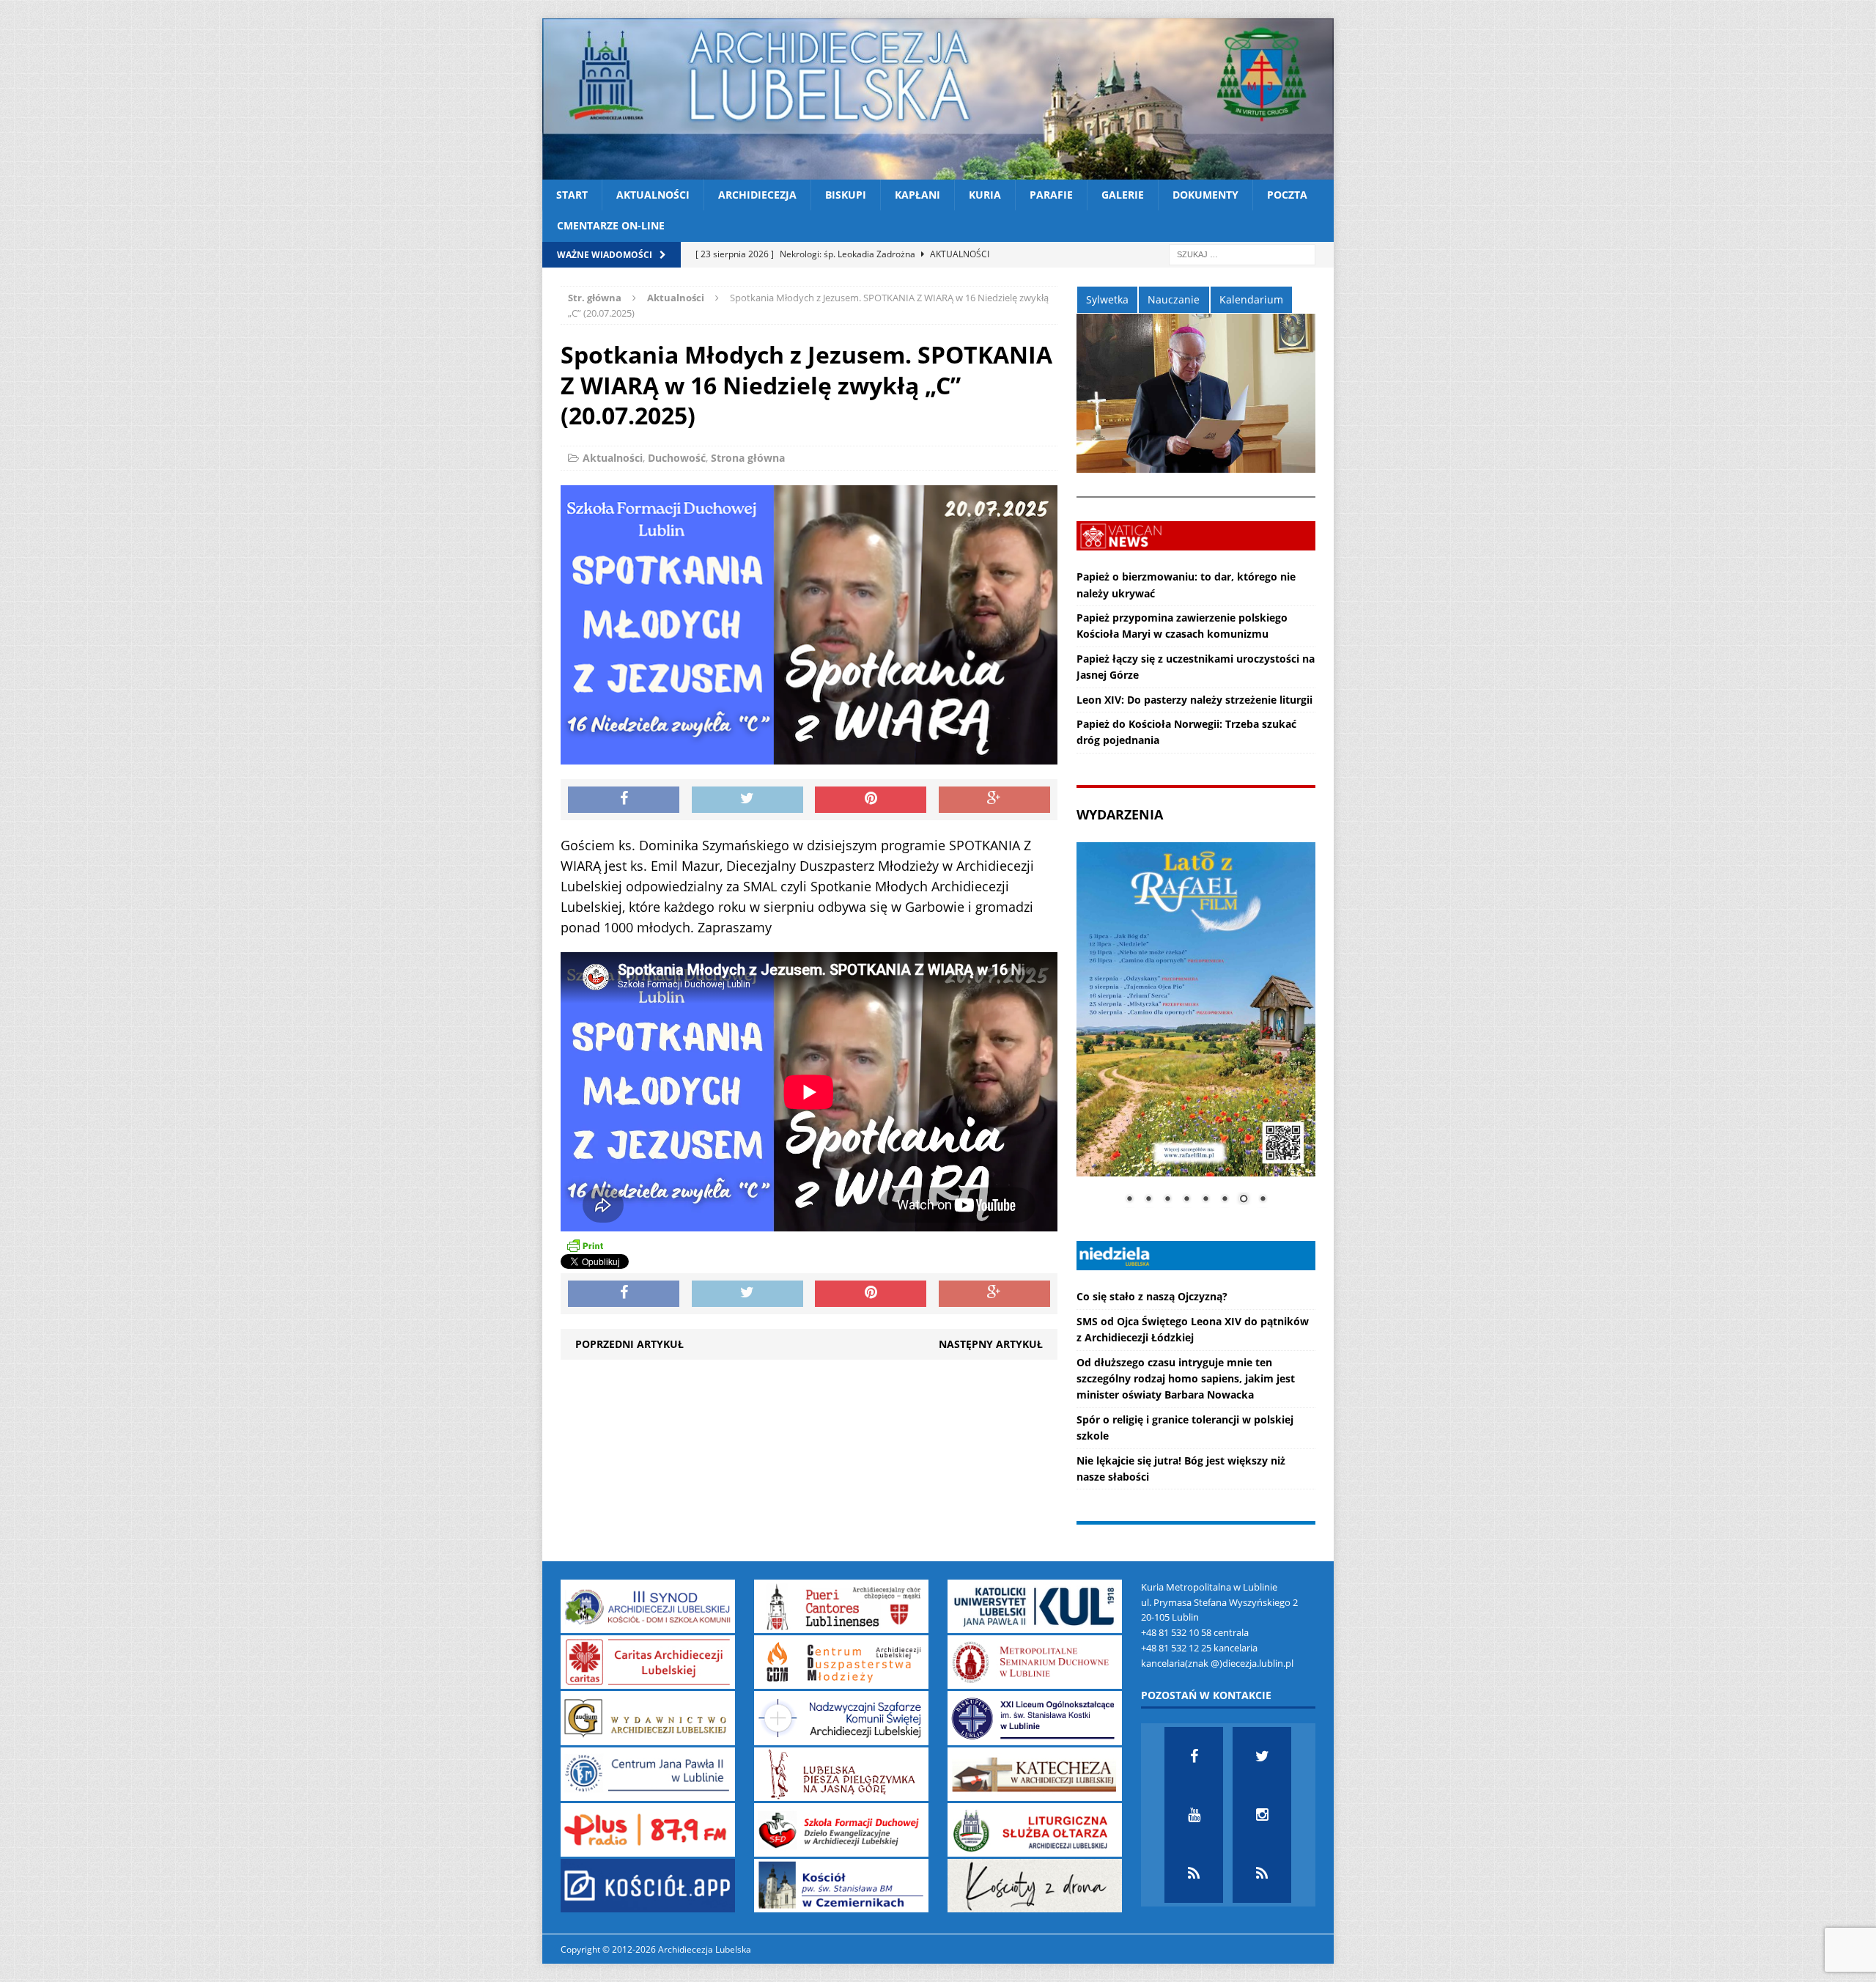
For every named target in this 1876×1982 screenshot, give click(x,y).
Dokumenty (1205, 195)
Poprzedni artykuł (629, 1344)
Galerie (1123, 195)
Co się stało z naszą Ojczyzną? (1152, 1296)
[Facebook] (1194, 1756)
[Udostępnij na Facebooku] (624, 800)
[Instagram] (1262, 1815)
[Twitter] (1262, 1756)
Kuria (985, 195)
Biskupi (846, 195)
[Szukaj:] (1242, 253)
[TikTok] (1194, 1874)
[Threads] (1262, 1874)
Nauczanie (1174, 299)
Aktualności (653, 195)
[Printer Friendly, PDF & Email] (585, 1245)
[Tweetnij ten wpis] (747, 800)
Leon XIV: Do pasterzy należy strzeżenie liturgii (1194, 700)
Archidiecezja (757, 195)
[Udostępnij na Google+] (994, 800)
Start (572, 195)
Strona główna (748, 458)
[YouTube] (1194, 1815)
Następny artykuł (991, 1344)
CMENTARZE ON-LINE (611, 225)
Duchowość (677, 458)
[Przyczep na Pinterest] (871, 800)
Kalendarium (1251, 299)
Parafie (1051, 195)
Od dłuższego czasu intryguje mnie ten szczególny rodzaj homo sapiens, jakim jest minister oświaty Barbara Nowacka (1186, 1379)
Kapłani (917, 195)
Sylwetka (1107, 299)
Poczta (1287, 195)
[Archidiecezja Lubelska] (938, 99)
